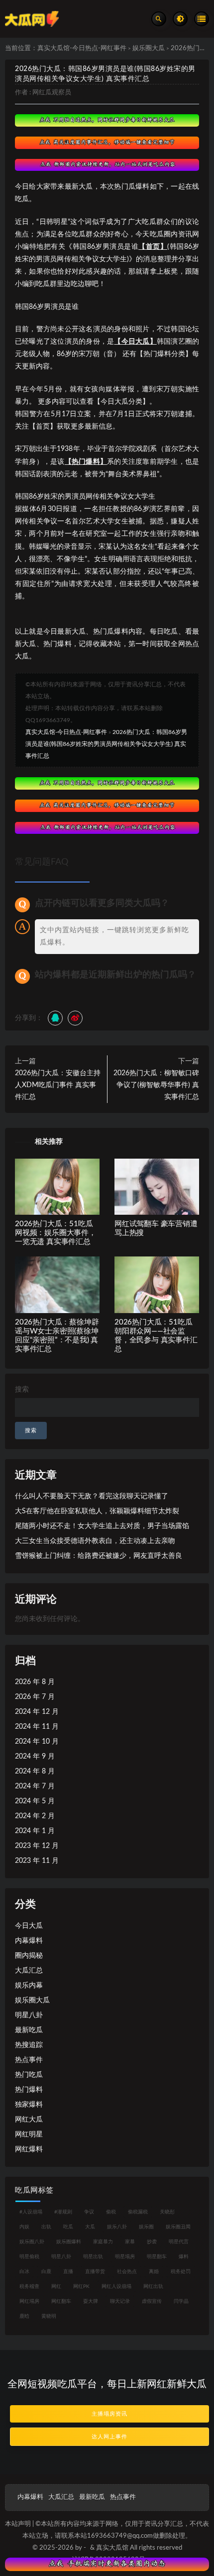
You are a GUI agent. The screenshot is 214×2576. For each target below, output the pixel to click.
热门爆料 (29, 2090)
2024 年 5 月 (35, 1801)
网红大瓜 (29, 2120)
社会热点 (127, 2272)
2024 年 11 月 (37, 1727)
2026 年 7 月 (35, 1697)
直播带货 (95, 2272)
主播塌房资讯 (109, 2414)
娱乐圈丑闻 (178, 2227)
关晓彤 (167, 2212)
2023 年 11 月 (37, 1861)
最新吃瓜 (29, 2030)
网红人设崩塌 (116, 2286)
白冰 (24, 2272)
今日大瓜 (29, 1926)
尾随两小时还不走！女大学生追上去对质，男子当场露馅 (102, 1526)
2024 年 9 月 (35, 1757)
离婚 (154, 2272)
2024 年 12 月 (37, 1712)
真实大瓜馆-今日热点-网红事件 (82, 48)
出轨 (46, 2227)
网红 (56, 2286)
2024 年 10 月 (37, 1742)
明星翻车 (157, 2257)
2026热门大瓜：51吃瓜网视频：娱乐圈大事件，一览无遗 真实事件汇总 (55, 1233)
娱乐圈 (146, 2227)
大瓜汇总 (29, 1971)
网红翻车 (61, 2301)
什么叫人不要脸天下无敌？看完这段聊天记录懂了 (92, 1496)
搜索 (22, 1390)
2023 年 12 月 (37, 1846)
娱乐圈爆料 (69, 2242)
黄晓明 (49, 2316)
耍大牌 (91, 2301)
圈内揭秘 (29, 1956)
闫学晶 (181, 2301)
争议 (89, 2212)
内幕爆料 (29, 1941)
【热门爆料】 (86, 462)
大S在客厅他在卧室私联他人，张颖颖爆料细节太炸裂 (97, 1511)
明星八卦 (29, 2015)
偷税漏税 (138, 2212)
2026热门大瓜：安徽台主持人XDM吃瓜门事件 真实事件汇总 (58, 1085)
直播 (68, 2272)
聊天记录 (120, 2301)
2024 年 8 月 (35, 1771)
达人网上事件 (109, 2437)
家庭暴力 (103, 2242)
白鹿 (46, 2272)
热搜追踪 (29, 2045)
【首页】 (153, 247)
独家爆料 (29, 2105)
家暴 (130, 2242)
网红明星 (29, 2134)
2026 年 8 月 (35, 1682)
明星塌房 (125, 2257)
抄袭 (152, 2242)
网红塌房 (29, 2301)
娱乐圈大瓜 (149, 48)
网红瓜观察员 (52, 93)
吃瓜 (68, 2227)
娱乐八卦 (117, 2227)
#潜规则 (63, 2212)
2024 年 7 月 (35, 1786)
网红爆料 (29, 2149)
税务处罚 (181, 2272)
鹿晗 (24, 2316)
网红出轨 (153, 2286)
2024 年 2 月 (35, 1816)
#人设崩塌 (31, 2212)
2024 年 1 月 (35, 1831)
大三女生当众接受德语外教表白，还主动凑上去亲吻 (95, 1541)
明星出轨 (93, 2257)
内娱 (24, 2227)
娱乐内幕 (29, 1986)
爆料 (184, 2257)
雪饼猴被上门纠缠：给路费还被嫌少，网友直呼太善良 (99, 1556)
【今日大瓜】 (135, 342)
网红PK (81, 2286)
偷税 (111, 2212)
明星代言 (179, 2242)
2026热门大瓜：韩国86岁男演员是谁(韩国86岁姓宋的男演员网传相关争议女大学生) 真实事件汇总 (106, 744)
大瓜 (90, 2227)
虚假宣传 (152, 2301)
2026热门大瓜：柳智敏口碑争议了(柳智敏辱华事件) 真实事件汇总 (156, 1085)
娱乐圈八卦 (32, 2242)
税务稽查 (29, 2286)
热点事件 (29, 2060)
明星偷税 (29, 2257)
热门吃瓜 (29, 2075)
